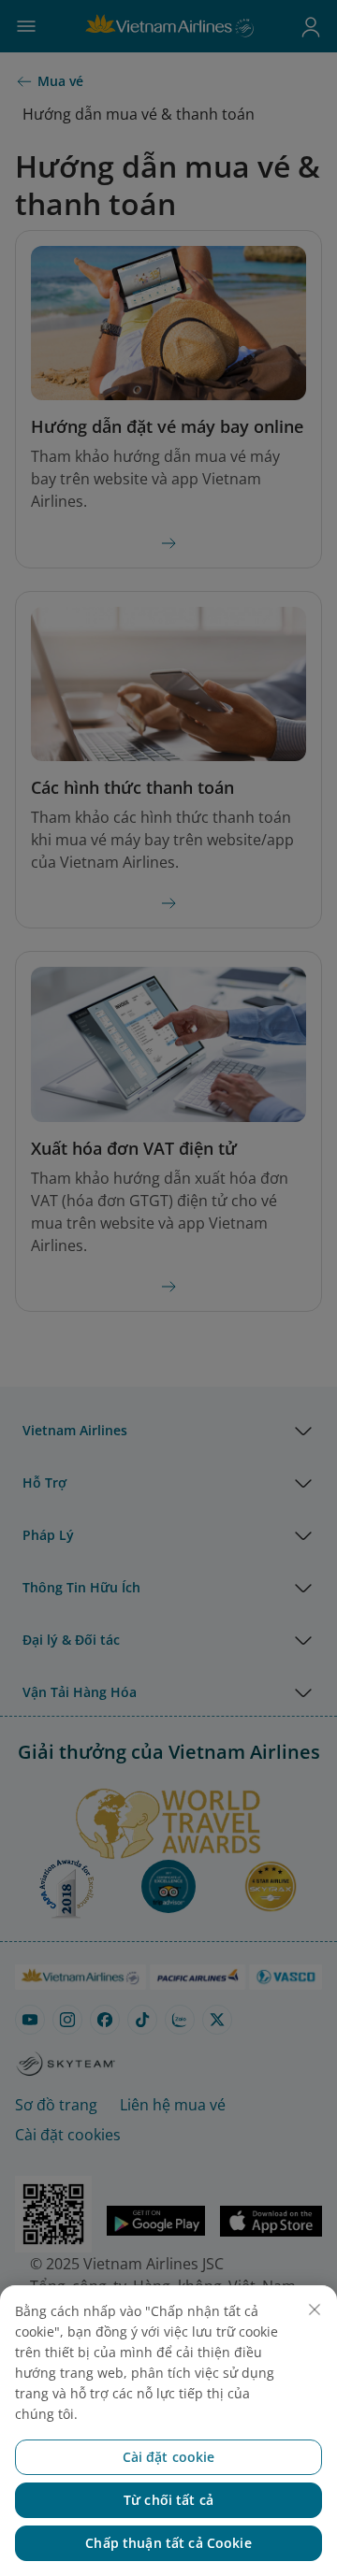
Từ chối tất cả (168, 2500)
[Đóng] (315, 2310)
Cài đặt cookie (169, 2457)
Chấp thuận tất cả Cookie (168, 2543)
